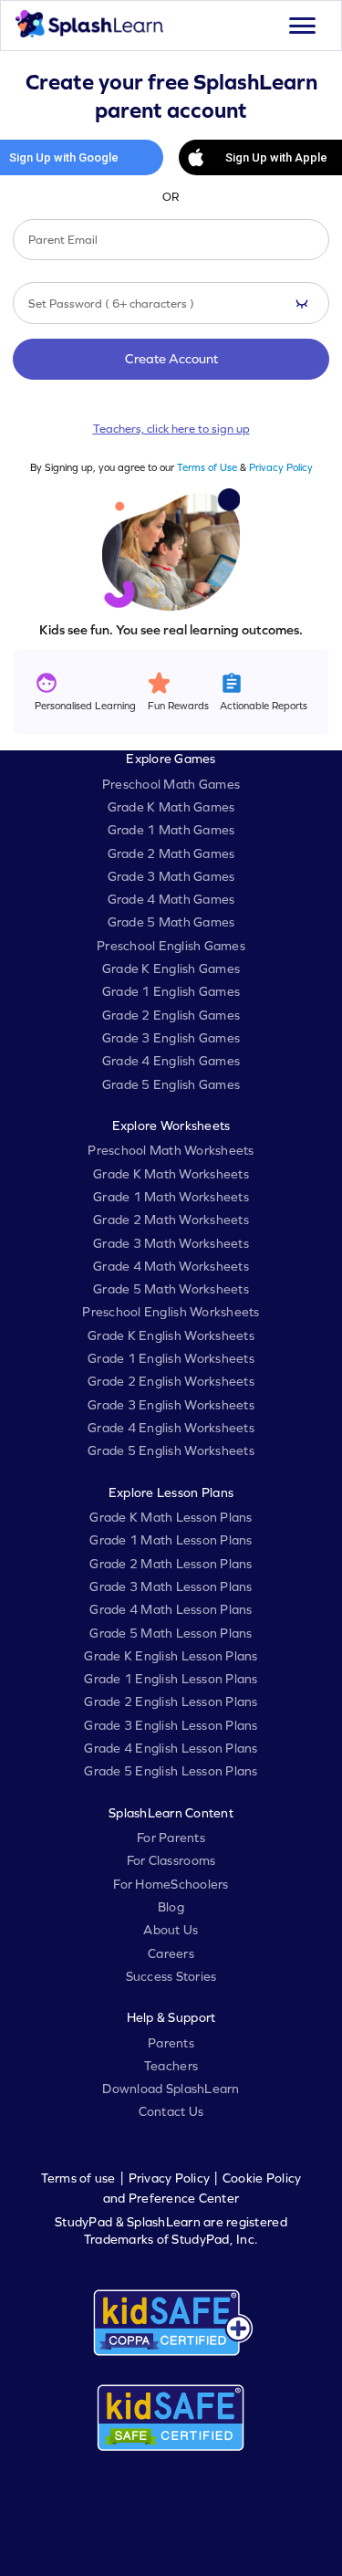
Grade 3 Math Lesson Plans (171, 1586)
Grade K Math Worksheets (171, 1174)
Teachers (171, 2066)
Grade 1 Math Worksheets (171, 1197)
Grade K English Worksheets (171, 1335)
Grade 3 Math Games (171, 876)
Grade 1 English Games (171, 991)
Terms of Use (207, 467)
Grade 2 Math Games (171, 853)
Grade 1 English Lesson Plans (171, 1679)
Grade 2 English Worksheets (171, 1381)
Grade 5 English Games (171, 1084)
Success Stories (171, 1976)
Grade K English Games (171, 969)
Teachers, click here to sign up (171, 429)
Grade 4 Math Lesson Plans (171, 1609)
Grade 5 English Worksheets (171, 1450)
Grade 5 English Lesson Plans (171, 1771)
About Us (171, 1930)
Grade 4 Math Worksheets (171, 1266)
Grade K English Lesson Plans (171, 1656)
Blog (171, 1907)
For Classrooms (171, 1860)
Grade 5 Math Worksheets (171, 1289)
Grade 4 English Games (171, 1061)
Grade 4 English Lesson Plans (171, 1748)
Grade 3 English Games (171, 1038)
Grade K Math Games (171, 807)
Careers (171, 1953)
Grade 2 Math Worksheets (171, 1220)
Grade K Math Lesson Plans (171, 1517)
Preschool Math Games (171, 784)
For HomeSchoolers (171, 1884)
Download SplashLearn (171, 2089)
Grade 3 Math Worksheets (171, 1243)
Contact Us (171, 2111)
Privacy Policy (281, 467)
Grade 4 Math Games (171, 899)
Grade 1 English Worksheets (171, 1358)
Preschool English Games (171, 946)
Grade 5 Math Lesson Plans (171, 1633)
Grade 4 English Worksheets (171, 1428)
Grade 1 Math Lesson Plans (171, 1540)
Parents (171, 2043)
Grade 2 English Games (171, 1015)
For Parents (171, 1838)
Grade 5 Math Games (171, 922)
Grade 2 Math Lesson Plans (171, 1564)
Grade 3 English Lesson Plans (171, 1725)
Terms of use (78, 2178)
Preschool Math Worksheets (171, 1150)
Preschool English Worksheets (171, 1312)
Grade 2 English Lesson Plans (171, 1702)
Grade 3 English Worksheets (171, 1405)
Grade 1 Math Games (171, 830)
